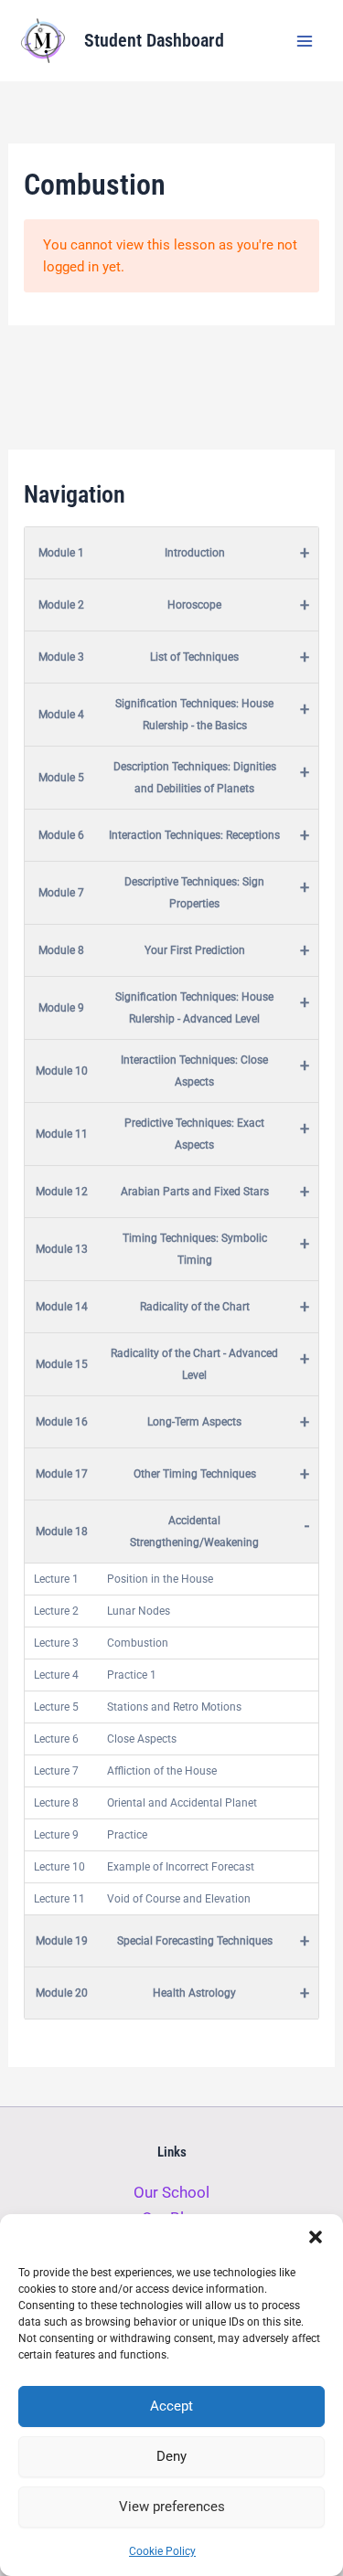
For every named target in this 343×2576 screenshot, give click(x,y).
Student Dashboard (154, 40)
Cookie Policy (162, 2551)
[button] (316, 2237)
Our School (171, 2192)
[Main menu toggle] (305, 41)
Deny (171, 2456)
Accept (171, 2406)
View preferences (172, 2507)
